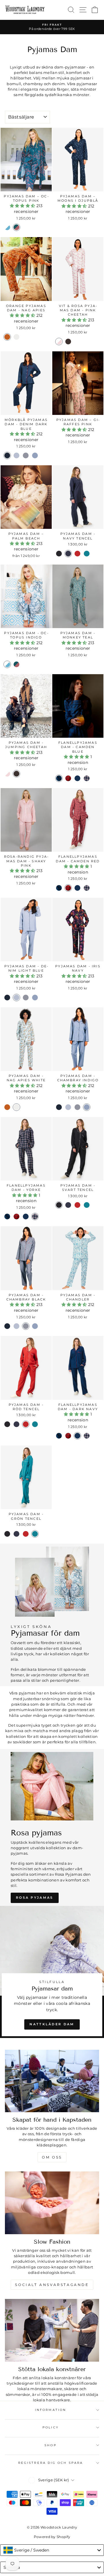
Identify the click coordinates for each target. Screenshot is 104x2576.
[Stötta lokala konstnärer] (52, 2330)
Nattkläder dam (52, 2024)
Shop (50, 2445)
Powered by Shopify (52, 2537)
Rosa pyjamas (35, 1898)
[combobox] (52, 2550)
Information (51, 2410)
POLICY (51, 2427)
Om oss (52, 2157)
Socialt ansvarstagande (52, 2285)
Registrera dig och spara (51, 2463)
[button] (23, 206)
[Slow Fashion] (52, 2203)
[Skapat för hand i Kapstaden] (52, 2081)
